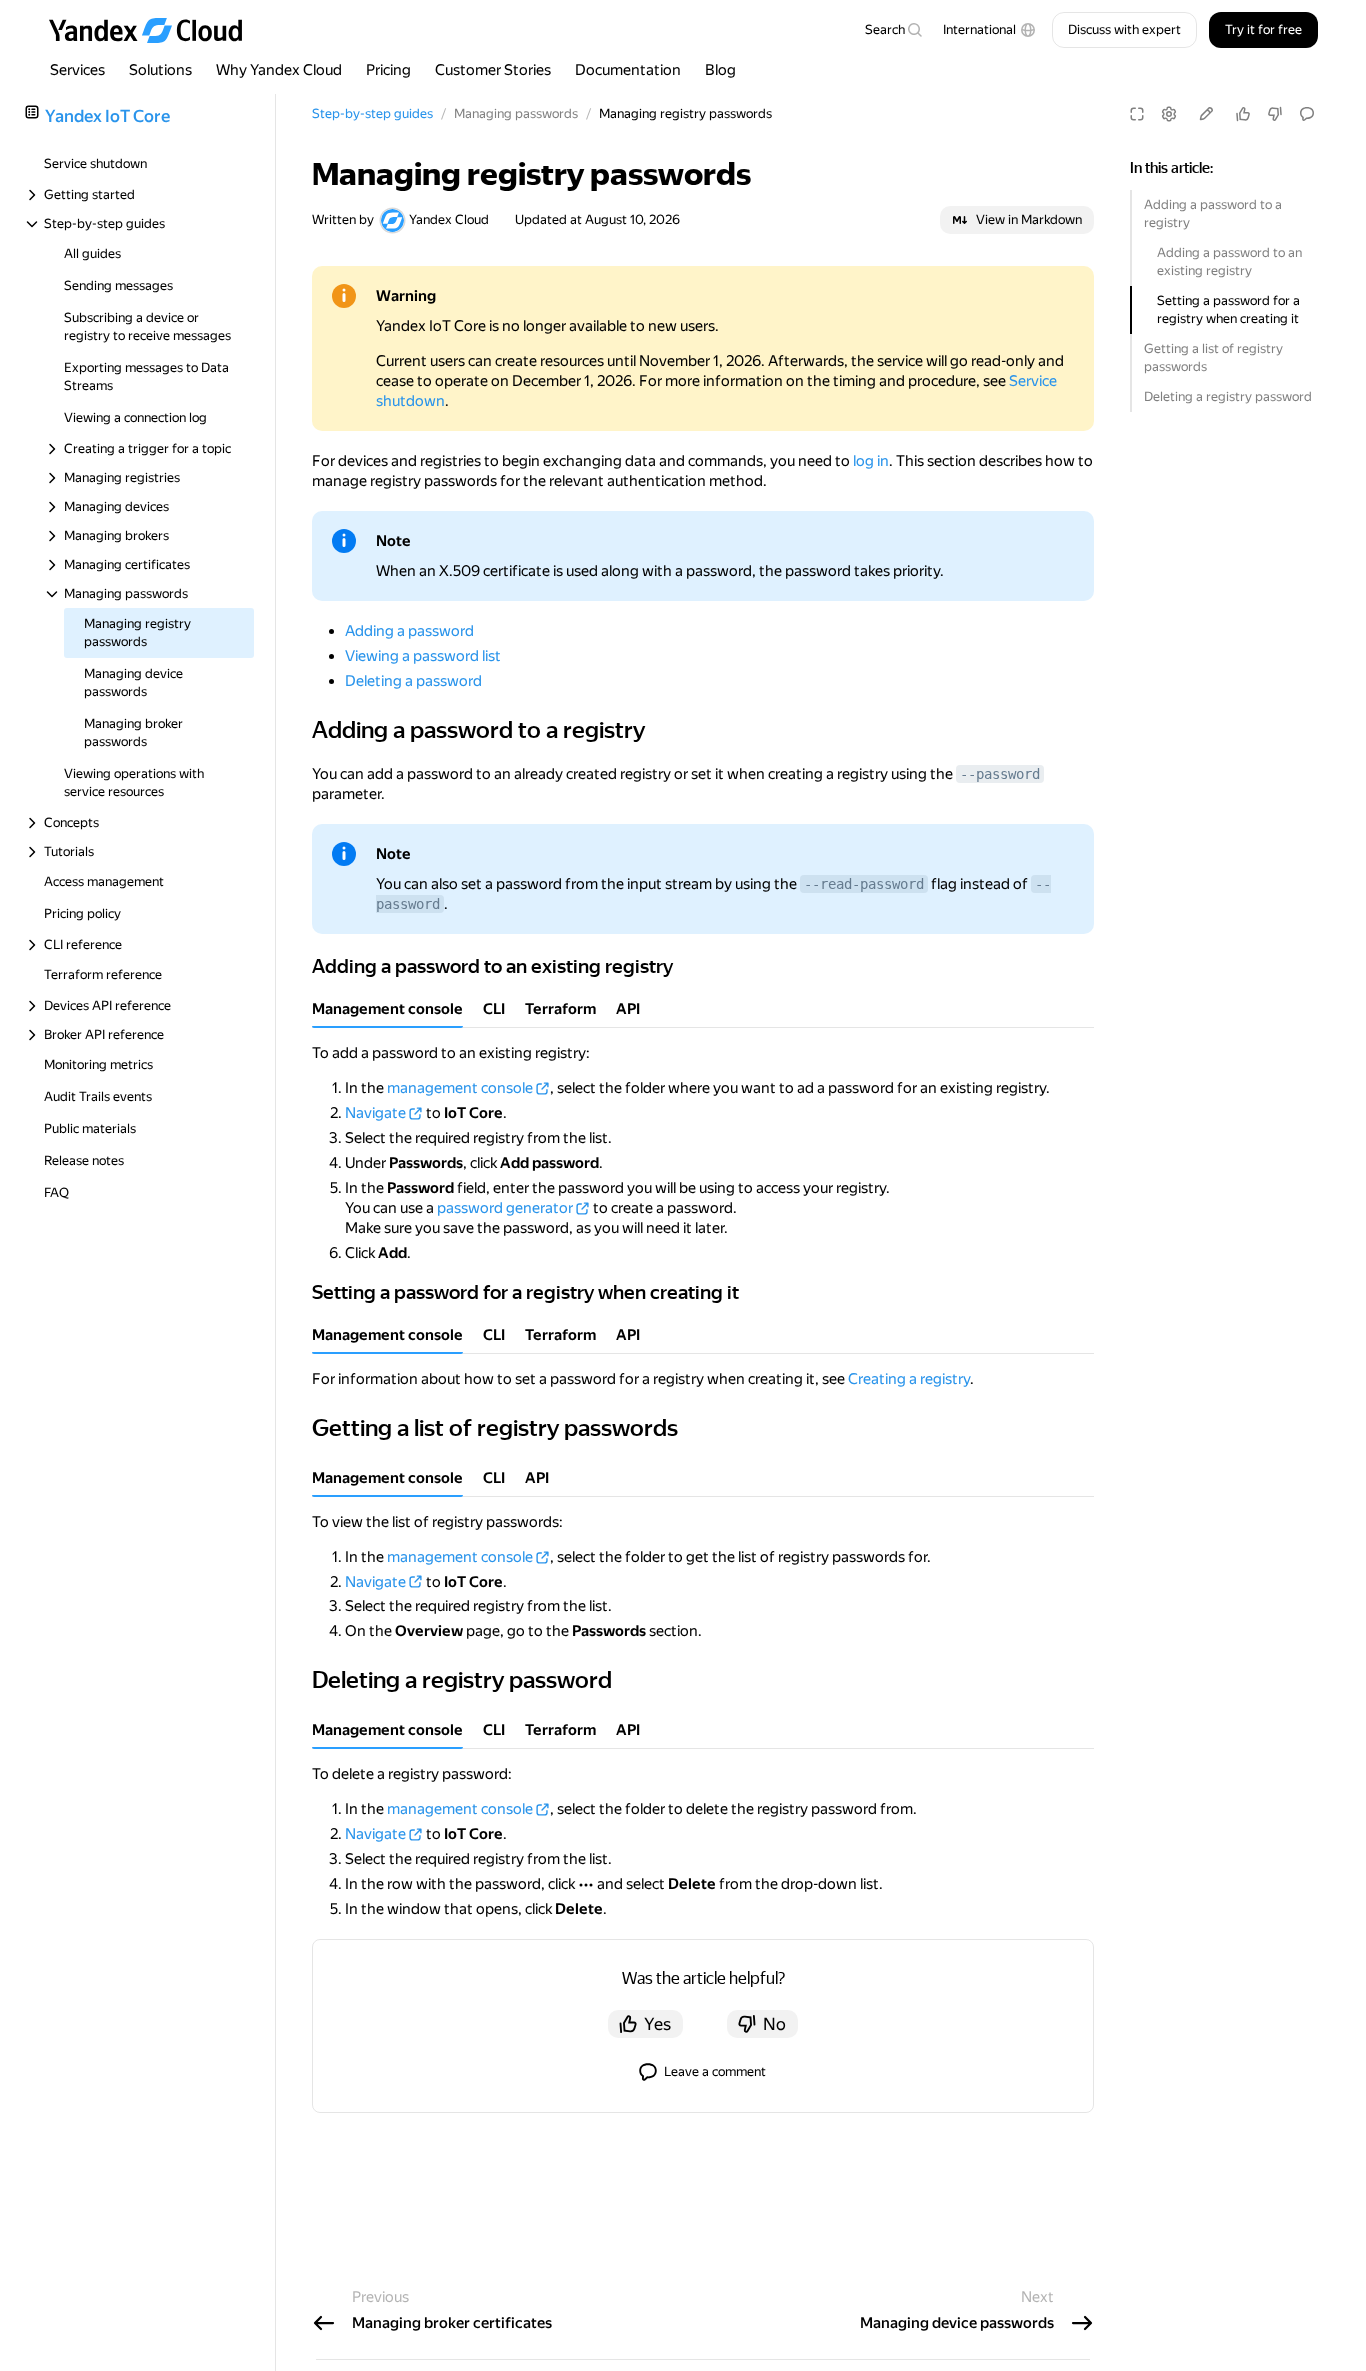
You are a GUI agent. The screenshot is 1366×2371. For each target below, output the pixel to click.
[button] (989, 30)
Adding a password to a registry (1213, 213)
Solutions (160, 70)
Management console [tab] (387, 1009)
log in (871, 461)
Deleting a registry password (1228, 396)
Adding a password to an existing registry (1229, 261)
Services (77, 70)
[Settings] (1169, 114)
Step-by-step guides (372, 113)
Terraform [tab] (560, 1009)
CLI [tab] (494, 1009)
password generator (505, 1208)
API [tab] (628, 1009)
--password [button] (1000, 774)
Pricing (388, 70)
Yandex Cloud (449, 219)
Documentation (628, 70)
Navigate (375, 1113)
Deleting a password (413, 681)
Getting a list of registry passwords (1213, 357)
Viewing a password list (423, 656)
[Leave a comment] (1307, 114)
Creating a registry (909, 1379)
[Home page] (155, 30)
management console (460, 1088)
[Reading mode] (1137, 114)
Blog (720, 70)
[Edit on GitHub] (1206, 114)
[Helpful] (1243, 114)
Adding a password (409, 631)
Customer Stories (493, 70)
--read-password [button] (864, 884)
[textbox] (893, 30)
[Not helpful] (1275, 114)
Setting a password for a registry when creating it (1228, 309)
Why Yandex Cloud (279, 70)
